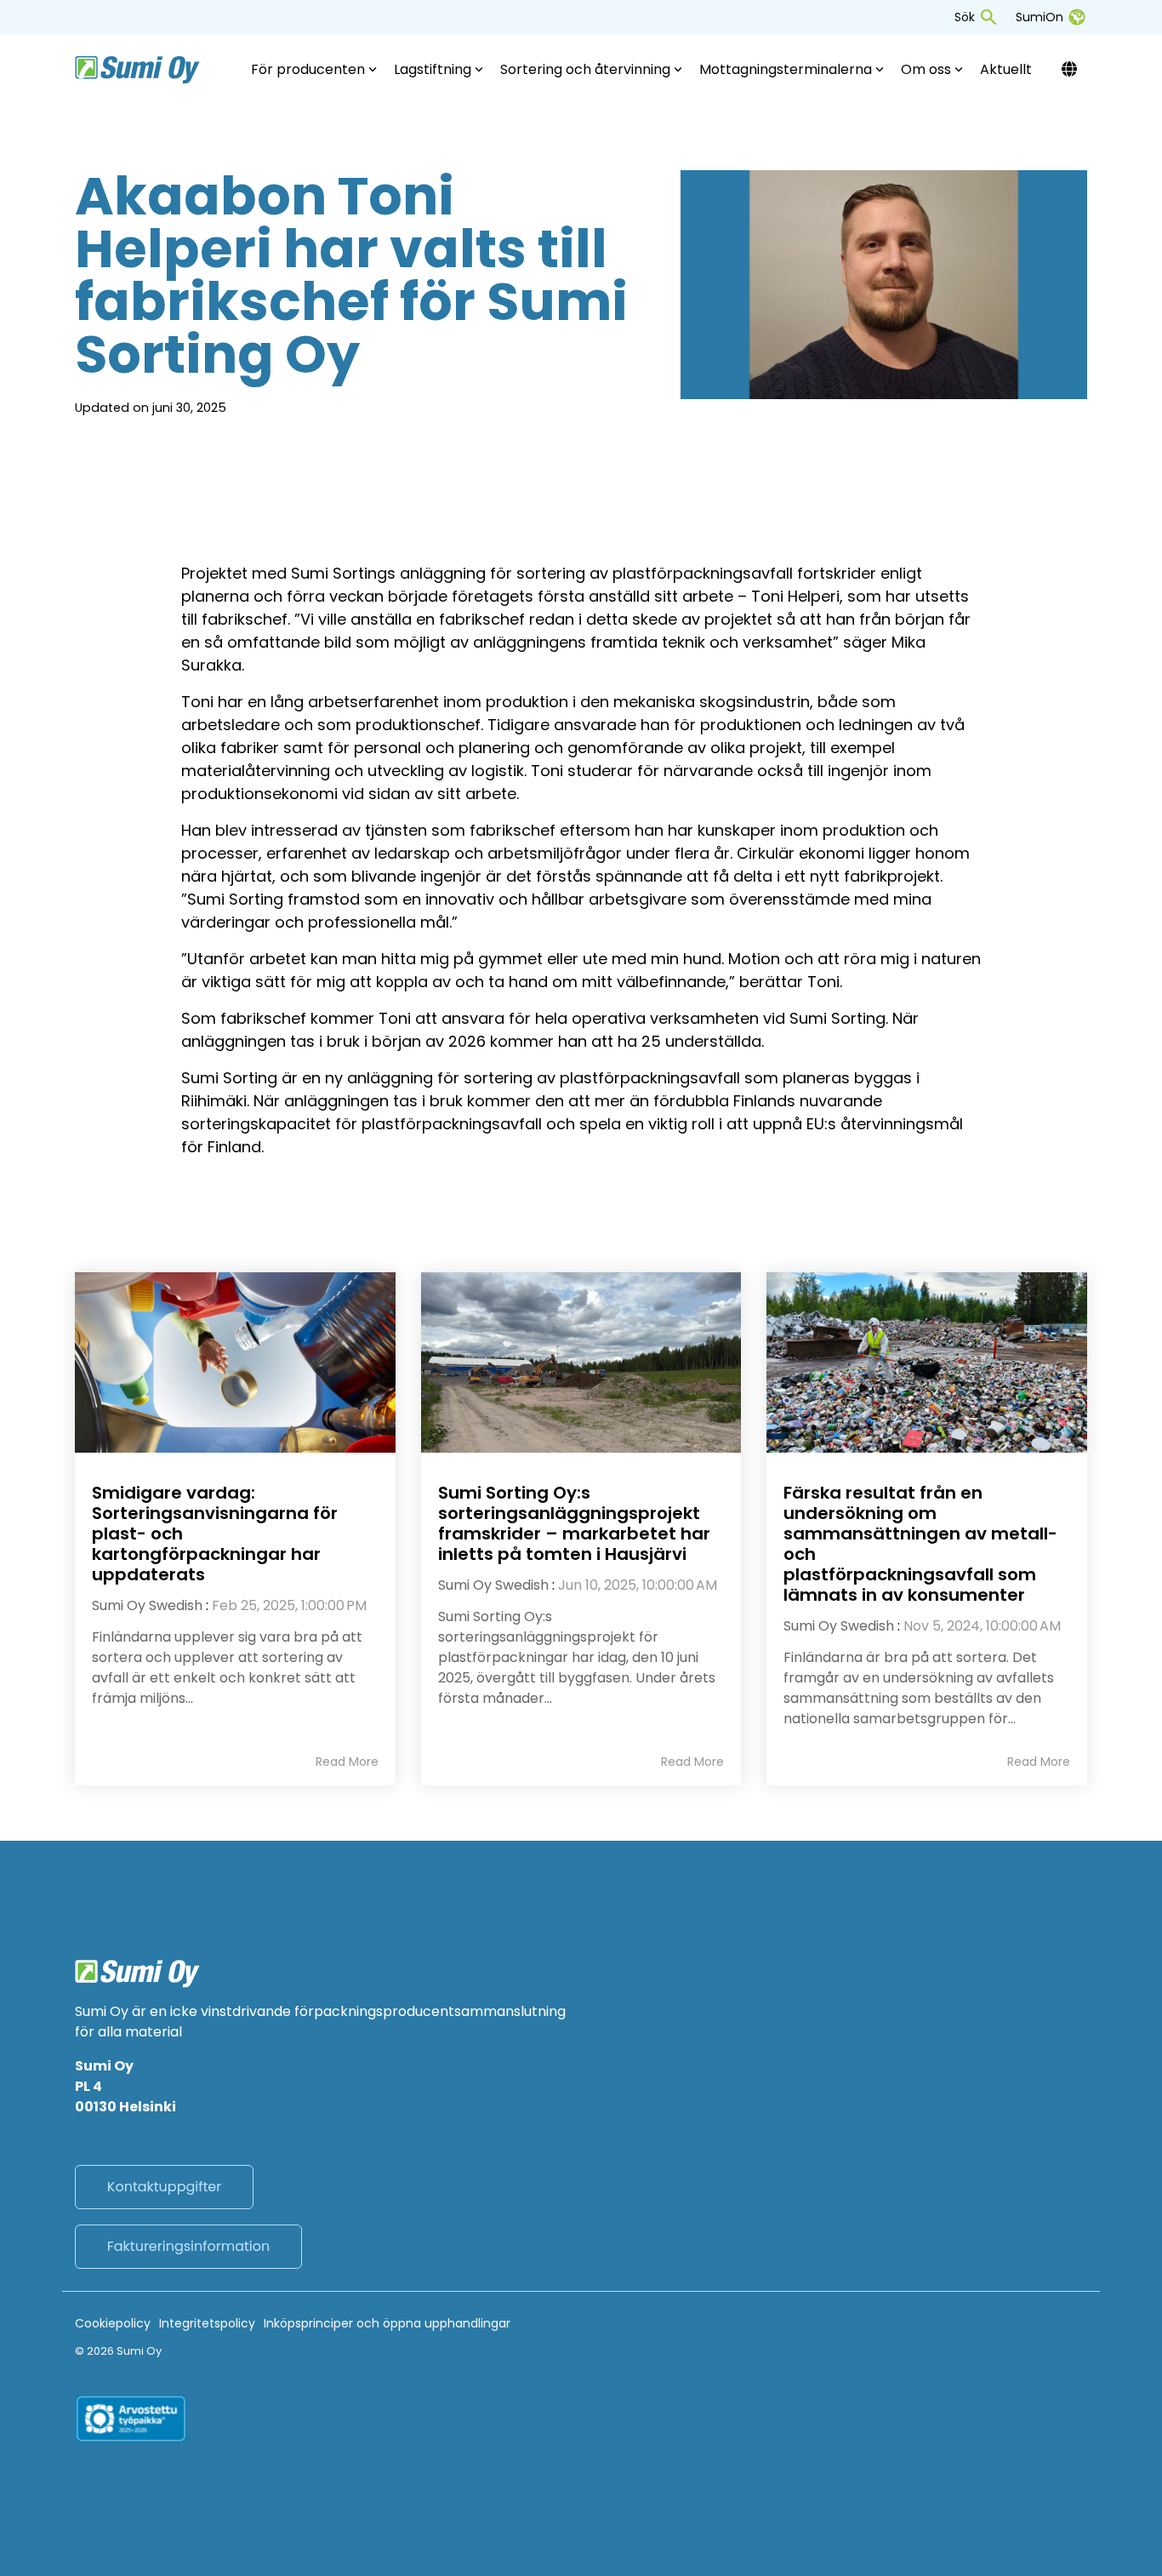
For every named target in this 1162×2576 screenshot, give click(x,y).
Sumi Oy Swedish (147, 1605)
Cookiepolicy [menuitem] (113, 2323)
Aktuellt (1006, 69)
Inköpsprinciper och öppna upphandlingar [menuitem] (387, 2323)
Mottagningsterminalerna (786, 69)
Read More (347, 1762)
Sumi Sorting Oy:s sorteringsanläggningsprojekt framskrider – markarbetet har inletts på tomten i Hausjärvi (574, 1523)
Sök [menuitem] (965, 17)
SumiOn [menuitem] (1040, 17)
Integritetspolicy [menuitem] (207, 2323)
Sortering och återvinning (585, 69)
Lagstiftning (433, 69)
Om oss (926, 69)
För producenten (308, 69)
